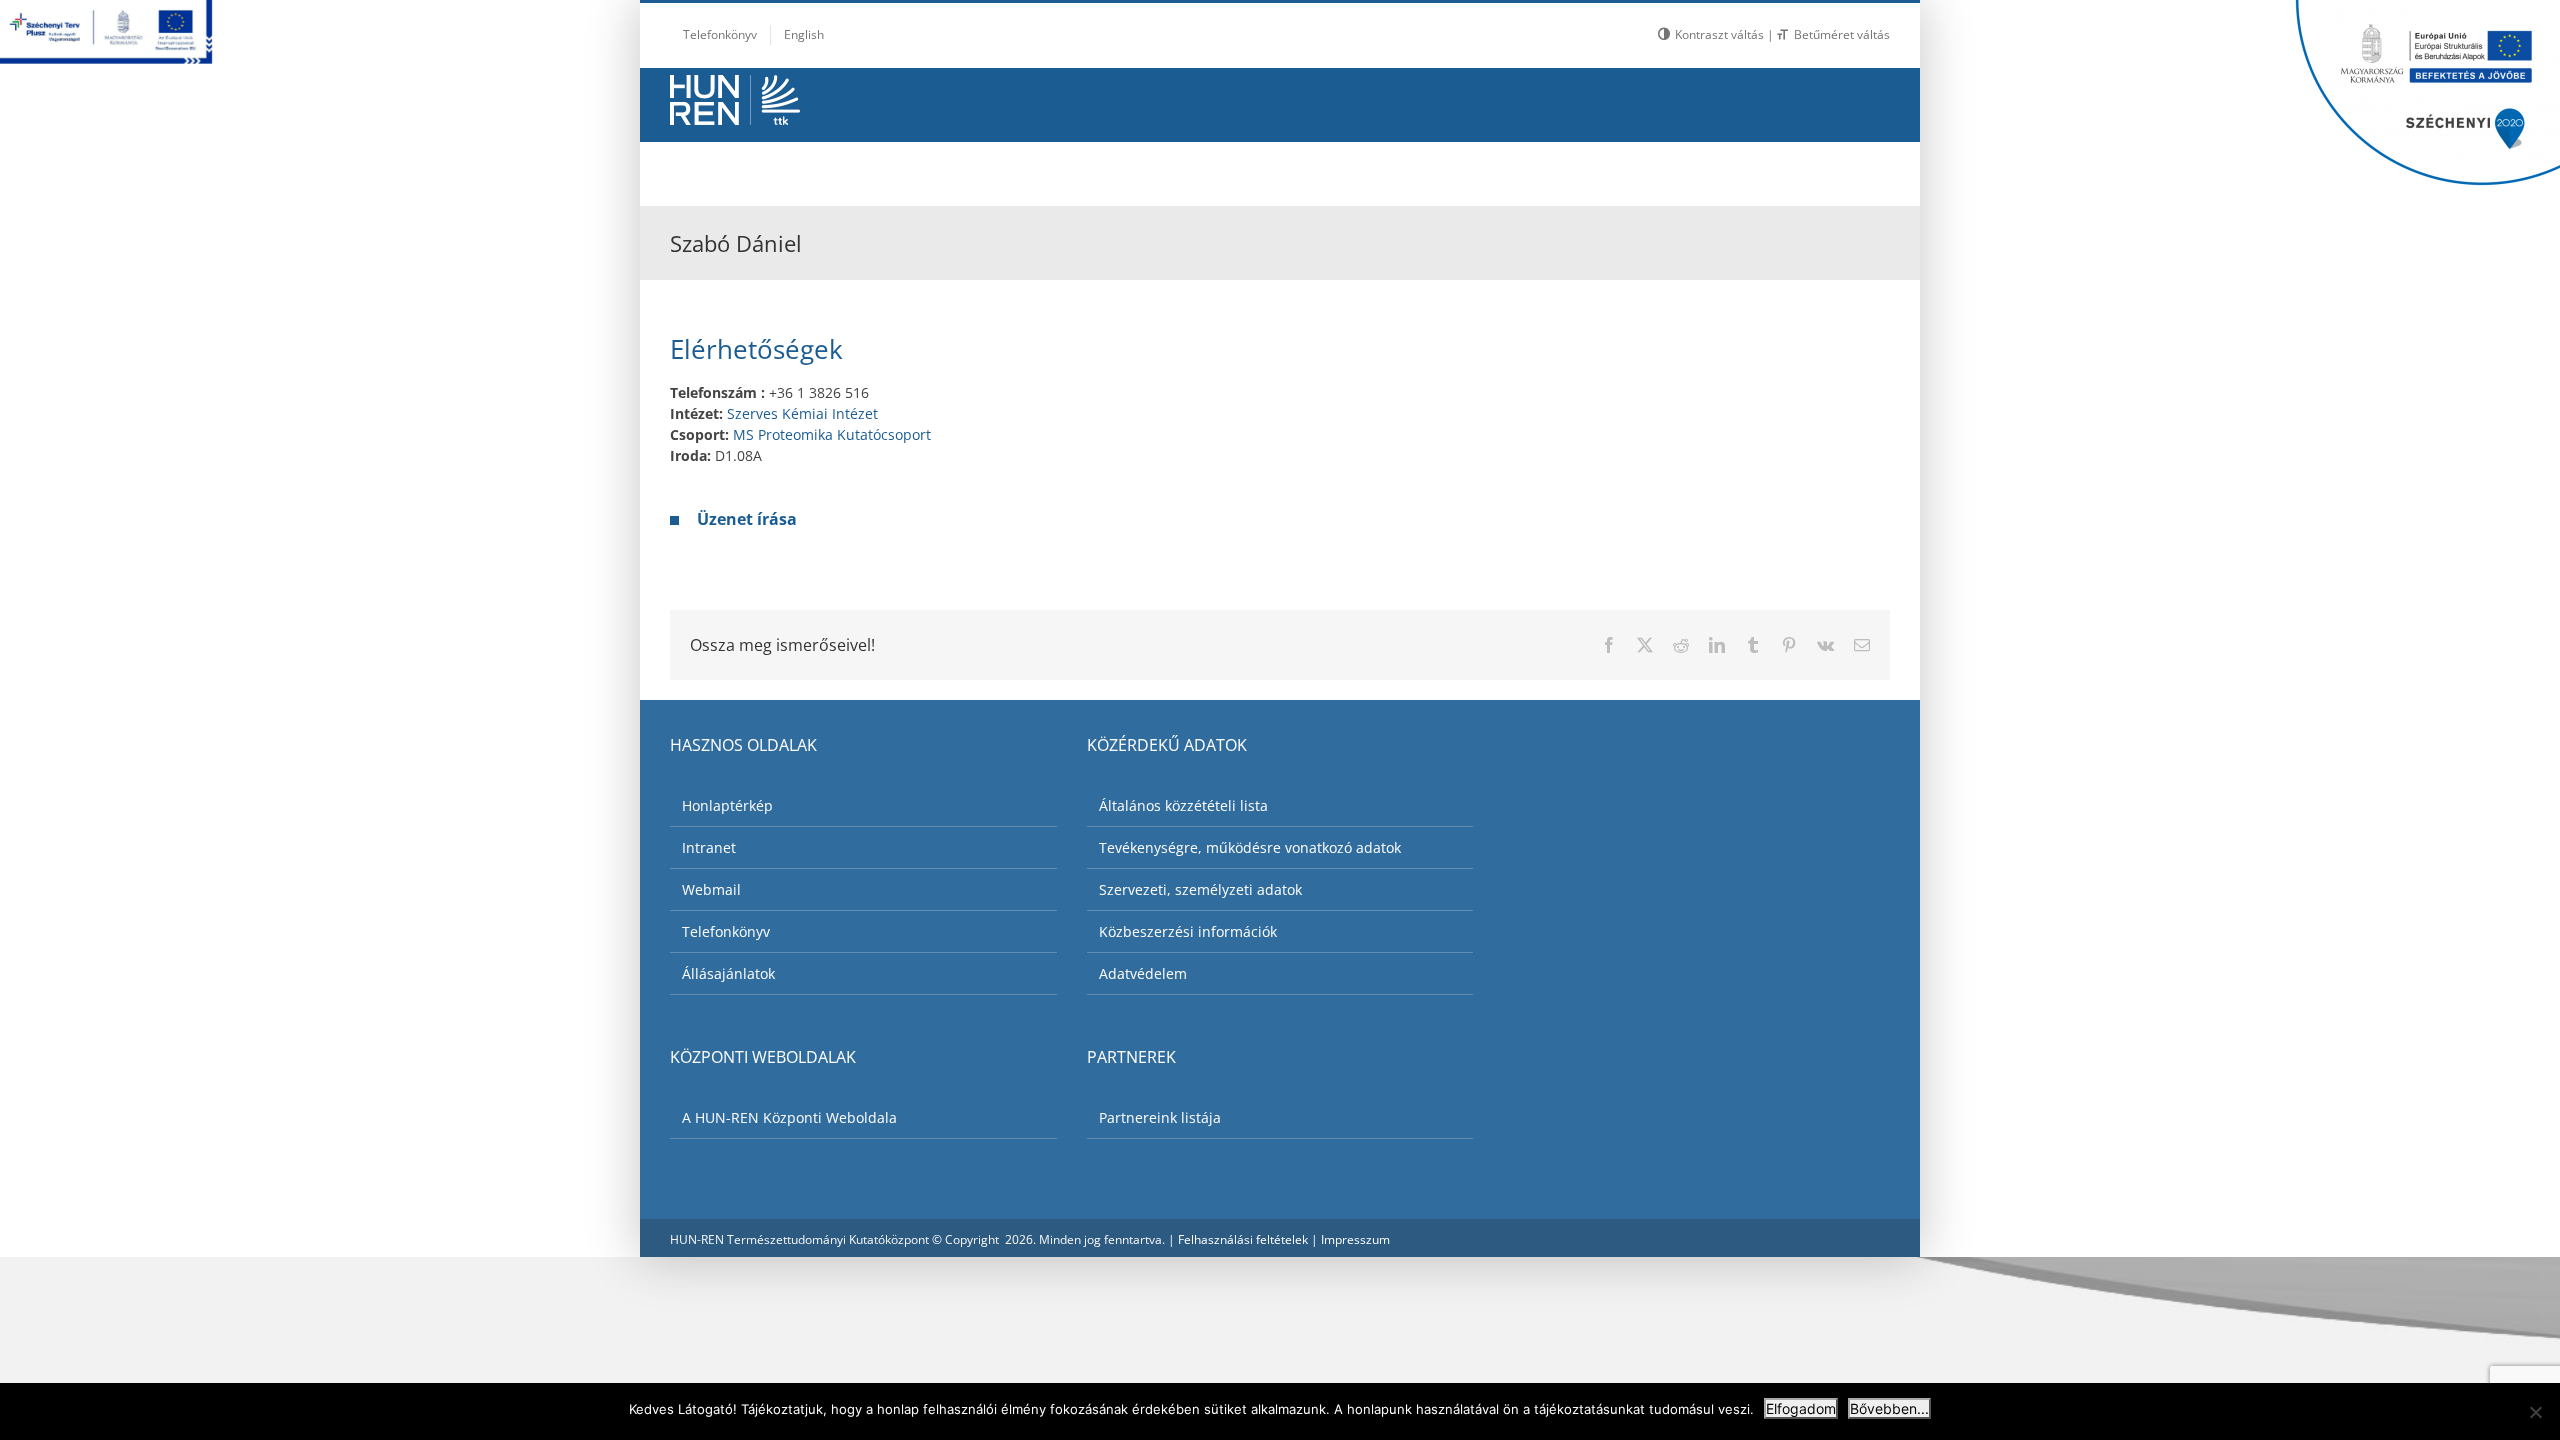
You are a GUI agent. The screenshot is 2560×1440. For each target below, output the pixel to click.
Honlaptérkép (727, 805)
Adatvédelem (1143, 973)
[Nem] (2535, 1412)
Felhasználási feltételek (1243, 1239)
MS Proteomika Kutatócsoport (832, 434)
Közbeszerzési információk (1188, 931)
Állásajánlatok (728, 973)
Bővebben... (1889, 1408)
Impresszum (1355, 1239)
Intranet (709, 847)
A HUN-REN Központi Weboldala (789, 1117)
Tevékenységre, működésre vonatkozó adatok (1250, 847)
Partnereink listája (1160, 1117)
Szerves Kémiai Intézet (802, 413)
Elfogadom (1801, 1408)
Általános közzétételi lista (1183, 805)
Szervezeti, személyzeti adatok (1200, 889)
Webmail (711, 889)
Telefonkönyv (726, 931)
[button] (1840, 169)
